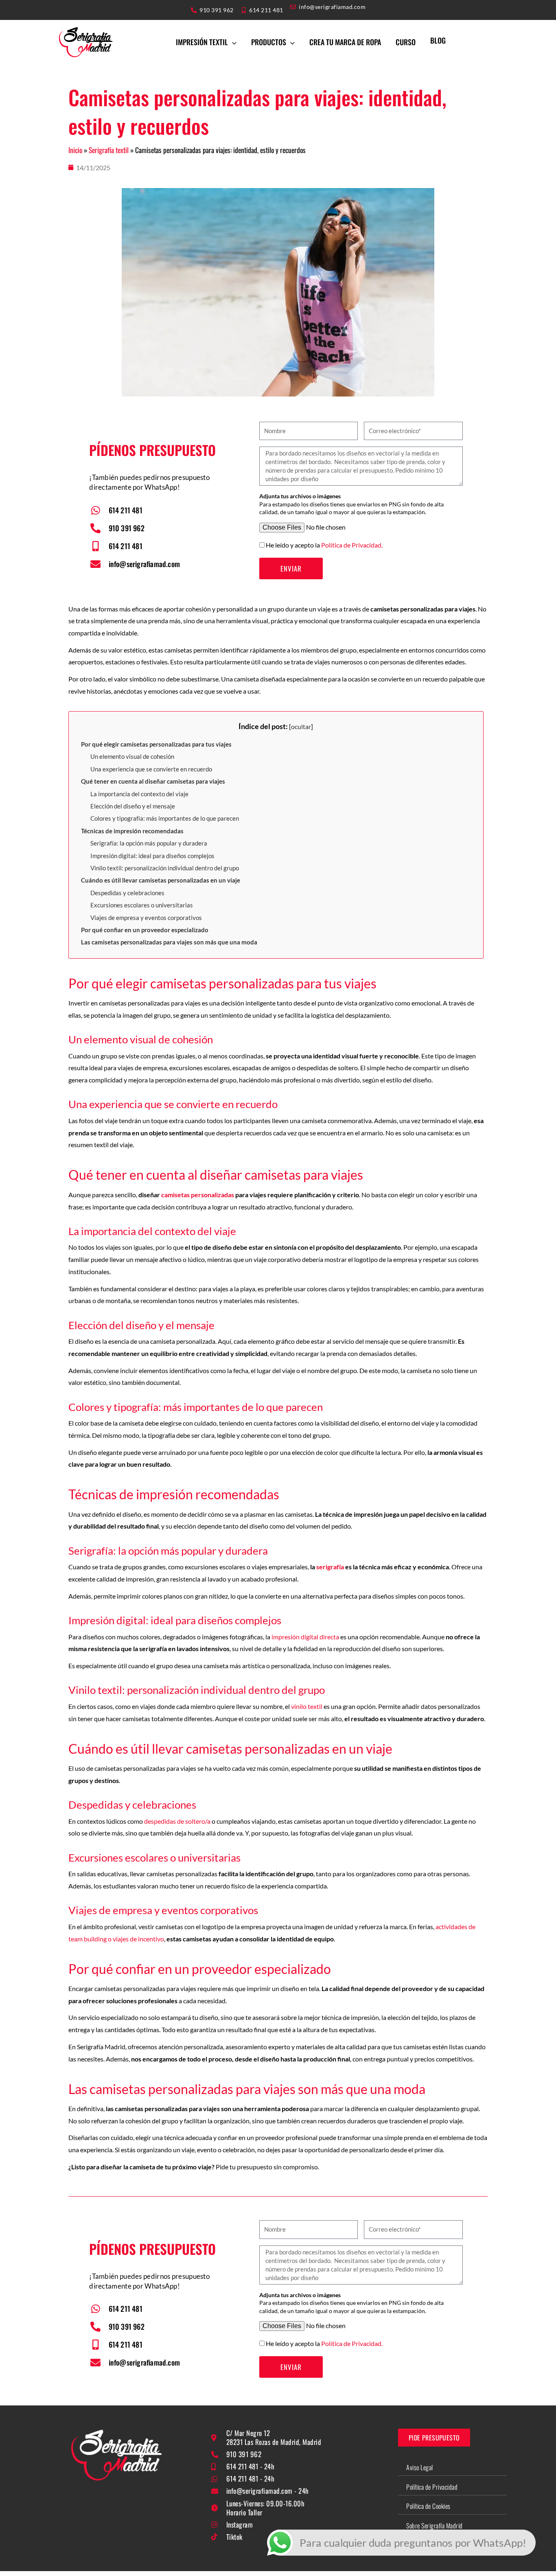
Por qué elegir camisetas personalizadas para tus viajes (156, 744)
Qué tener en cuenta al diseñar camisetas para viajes (153, 781)
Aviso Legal (420, 2467)
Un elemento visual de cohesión (132, 756)
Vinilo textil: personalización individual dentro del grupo (165, 868)
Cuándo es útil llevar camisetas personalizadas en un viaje (161, 880)
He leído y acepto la (324, 545)
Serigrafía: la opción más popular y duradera (149, 843)
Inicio (75, 150)
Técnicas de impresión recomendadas (132, 831)
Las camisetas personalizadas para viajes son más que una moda (169, 942)
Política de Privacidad (432, 2487)
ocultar (301, 726)
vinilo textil (307, 1706)
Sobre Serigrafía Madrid (435, 2526)
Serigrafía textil (109, 150)
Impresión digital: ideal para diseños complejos (152, 856)
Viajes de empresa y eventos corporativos (146, 918)
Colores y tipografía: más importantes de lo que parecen (165, 818)
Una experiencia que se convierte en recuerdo (151, 769)
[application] (232, 42)
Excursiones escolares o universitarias (142, 905)
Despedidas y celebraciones (127, 893)
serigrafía (330, 1567)
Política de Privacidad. (352, 545)
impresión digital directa (305, 1637)
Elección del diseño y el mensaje (133, 806)
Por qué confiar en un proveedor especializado (145, 930)
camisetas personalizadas (198, 1195)
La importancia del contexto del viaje (139, 794)
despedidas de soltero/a (178, 1821)
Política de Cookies (428, 2506)
